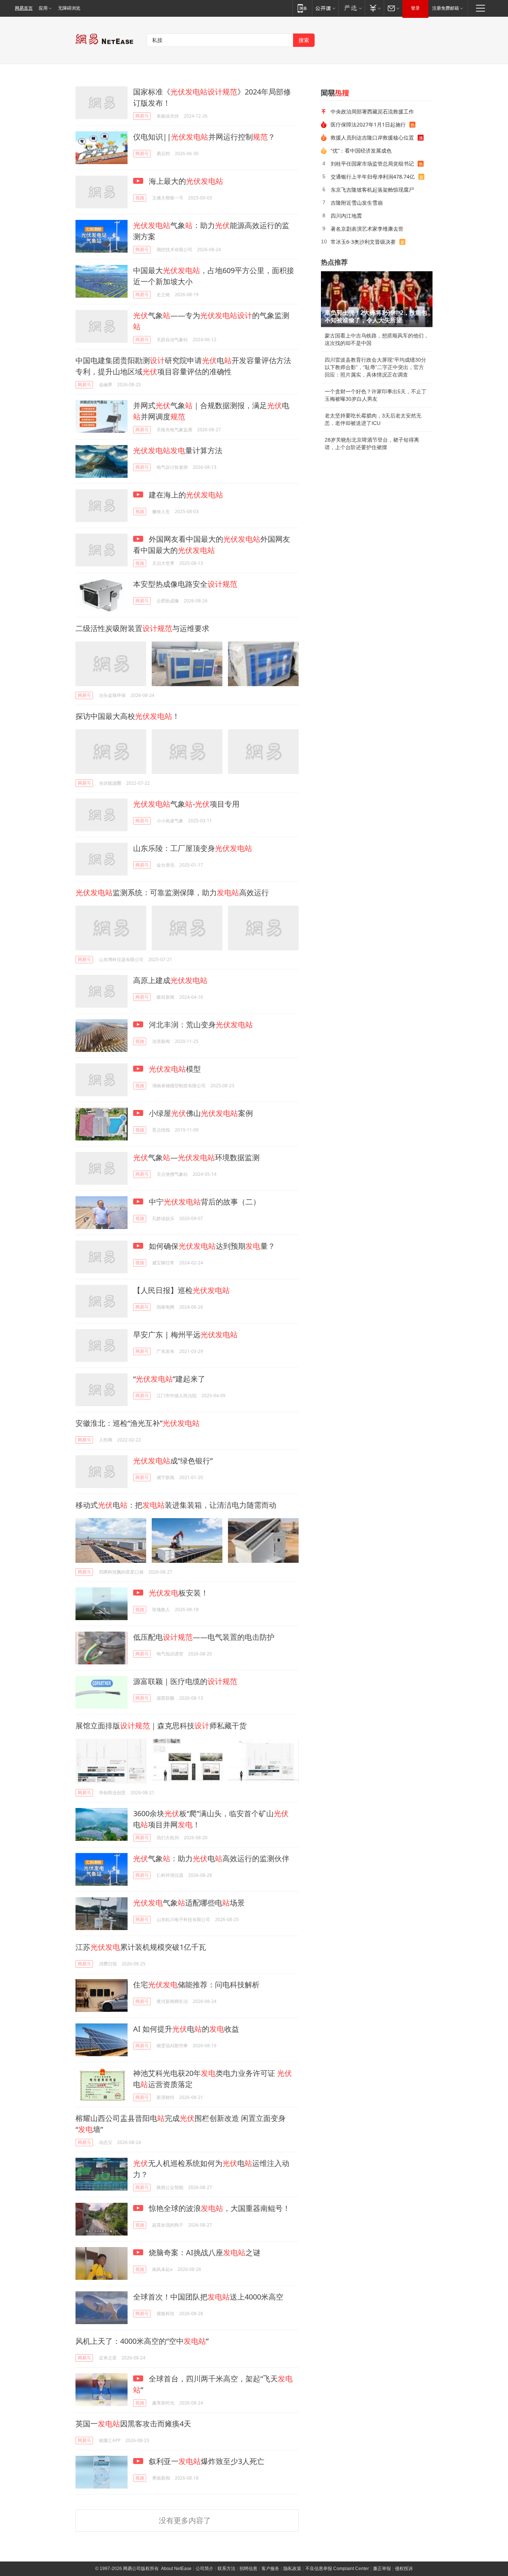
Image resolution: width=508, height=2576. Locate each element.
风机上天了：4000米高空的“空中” (142, 2341)
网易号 (142, 116)
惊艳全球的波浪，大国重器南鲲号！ (218, 2208)
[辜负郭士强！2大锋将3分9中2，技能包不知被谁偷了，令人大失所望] (377, 299)
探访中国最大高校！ (128, 716)
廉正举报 (382, 2569)
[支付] (374, 8)
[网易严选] (352, 8)
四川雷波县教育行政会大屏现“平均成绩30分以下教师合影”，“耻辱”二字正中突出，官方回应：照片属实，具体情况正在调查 (375, 367)
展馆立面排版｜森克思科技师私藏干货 (161, 1726)
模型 (175, 1069)
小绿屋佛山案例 (200, 1113)
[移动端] (302, 8)
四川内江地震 (346, 216)
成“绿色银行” (173, 1461)
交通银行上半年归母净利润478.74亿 (373, 177)
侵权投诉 (404, 2569)
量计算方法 (178, 450)
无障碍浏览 (69, 8)
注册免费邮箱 (446, 8)
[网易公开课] (325, 8)
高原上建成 (170, 980)
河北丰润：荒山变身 (200, 1025)
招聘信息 (248, 2569)
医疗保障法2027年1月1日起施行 (368, 124)
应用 (43, 8)
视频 (140, 198)
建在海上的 (185, 495)
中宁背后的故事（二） (204, 1202)
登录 (415, 8)
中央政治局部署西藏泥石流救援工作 (372, 111)
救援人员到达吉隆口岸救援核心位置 (372, 137)
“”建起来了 (169, 1379)
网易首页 (24, 8)
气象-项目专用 (186, 804)
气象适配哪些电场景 (189, 1903)
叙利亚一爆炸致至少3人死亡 (206, 2461)
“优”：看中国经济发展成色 (361, 151)
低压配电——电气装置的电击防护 (204, 1637)
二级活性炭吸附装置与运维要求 (142, 628)
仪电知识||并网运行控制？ (204, 137)
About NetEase (176, 2569)
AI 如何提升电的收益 (186, 2029)
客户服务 (270, 2569)
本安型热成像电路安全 (185, 584)
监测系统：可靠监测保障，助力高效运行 (172, 892)
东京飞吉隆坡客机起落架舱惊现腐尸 (372, 190)
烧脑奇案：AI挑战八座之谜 (204, 2252)
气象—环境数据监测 (196, 1157)
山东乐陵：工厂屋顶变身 (193, 848)
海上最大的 (185, 181)
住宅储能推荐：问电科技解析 (196, 1985)
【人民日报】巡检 (181, 1290)
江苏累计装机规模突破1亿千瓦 (141, 1947)
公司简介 (205, 2569)
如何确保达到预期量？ (211, 1246)
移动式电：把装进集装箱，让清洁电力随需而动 (176, 1505)
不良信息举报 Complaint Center (337, 2569)
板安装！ (179, 1593)
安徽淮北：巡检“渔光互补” (138, 1423)
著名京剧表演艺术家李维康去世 (367, 229)
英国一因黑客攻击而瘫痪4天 (133, 2424)
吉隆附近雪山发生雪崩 (357, 203)
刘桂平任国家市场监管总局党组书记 (372, 164)
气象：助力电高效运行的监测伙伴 (211, 1858)
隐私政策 (292, 2569)
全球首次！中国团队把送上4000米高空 (208, 2297)
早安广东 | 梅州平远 (185, 1335)
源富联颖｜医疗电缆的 (185, 1681)
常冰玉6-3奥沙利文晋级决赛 (363, 242)
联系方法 (226, 2569)
